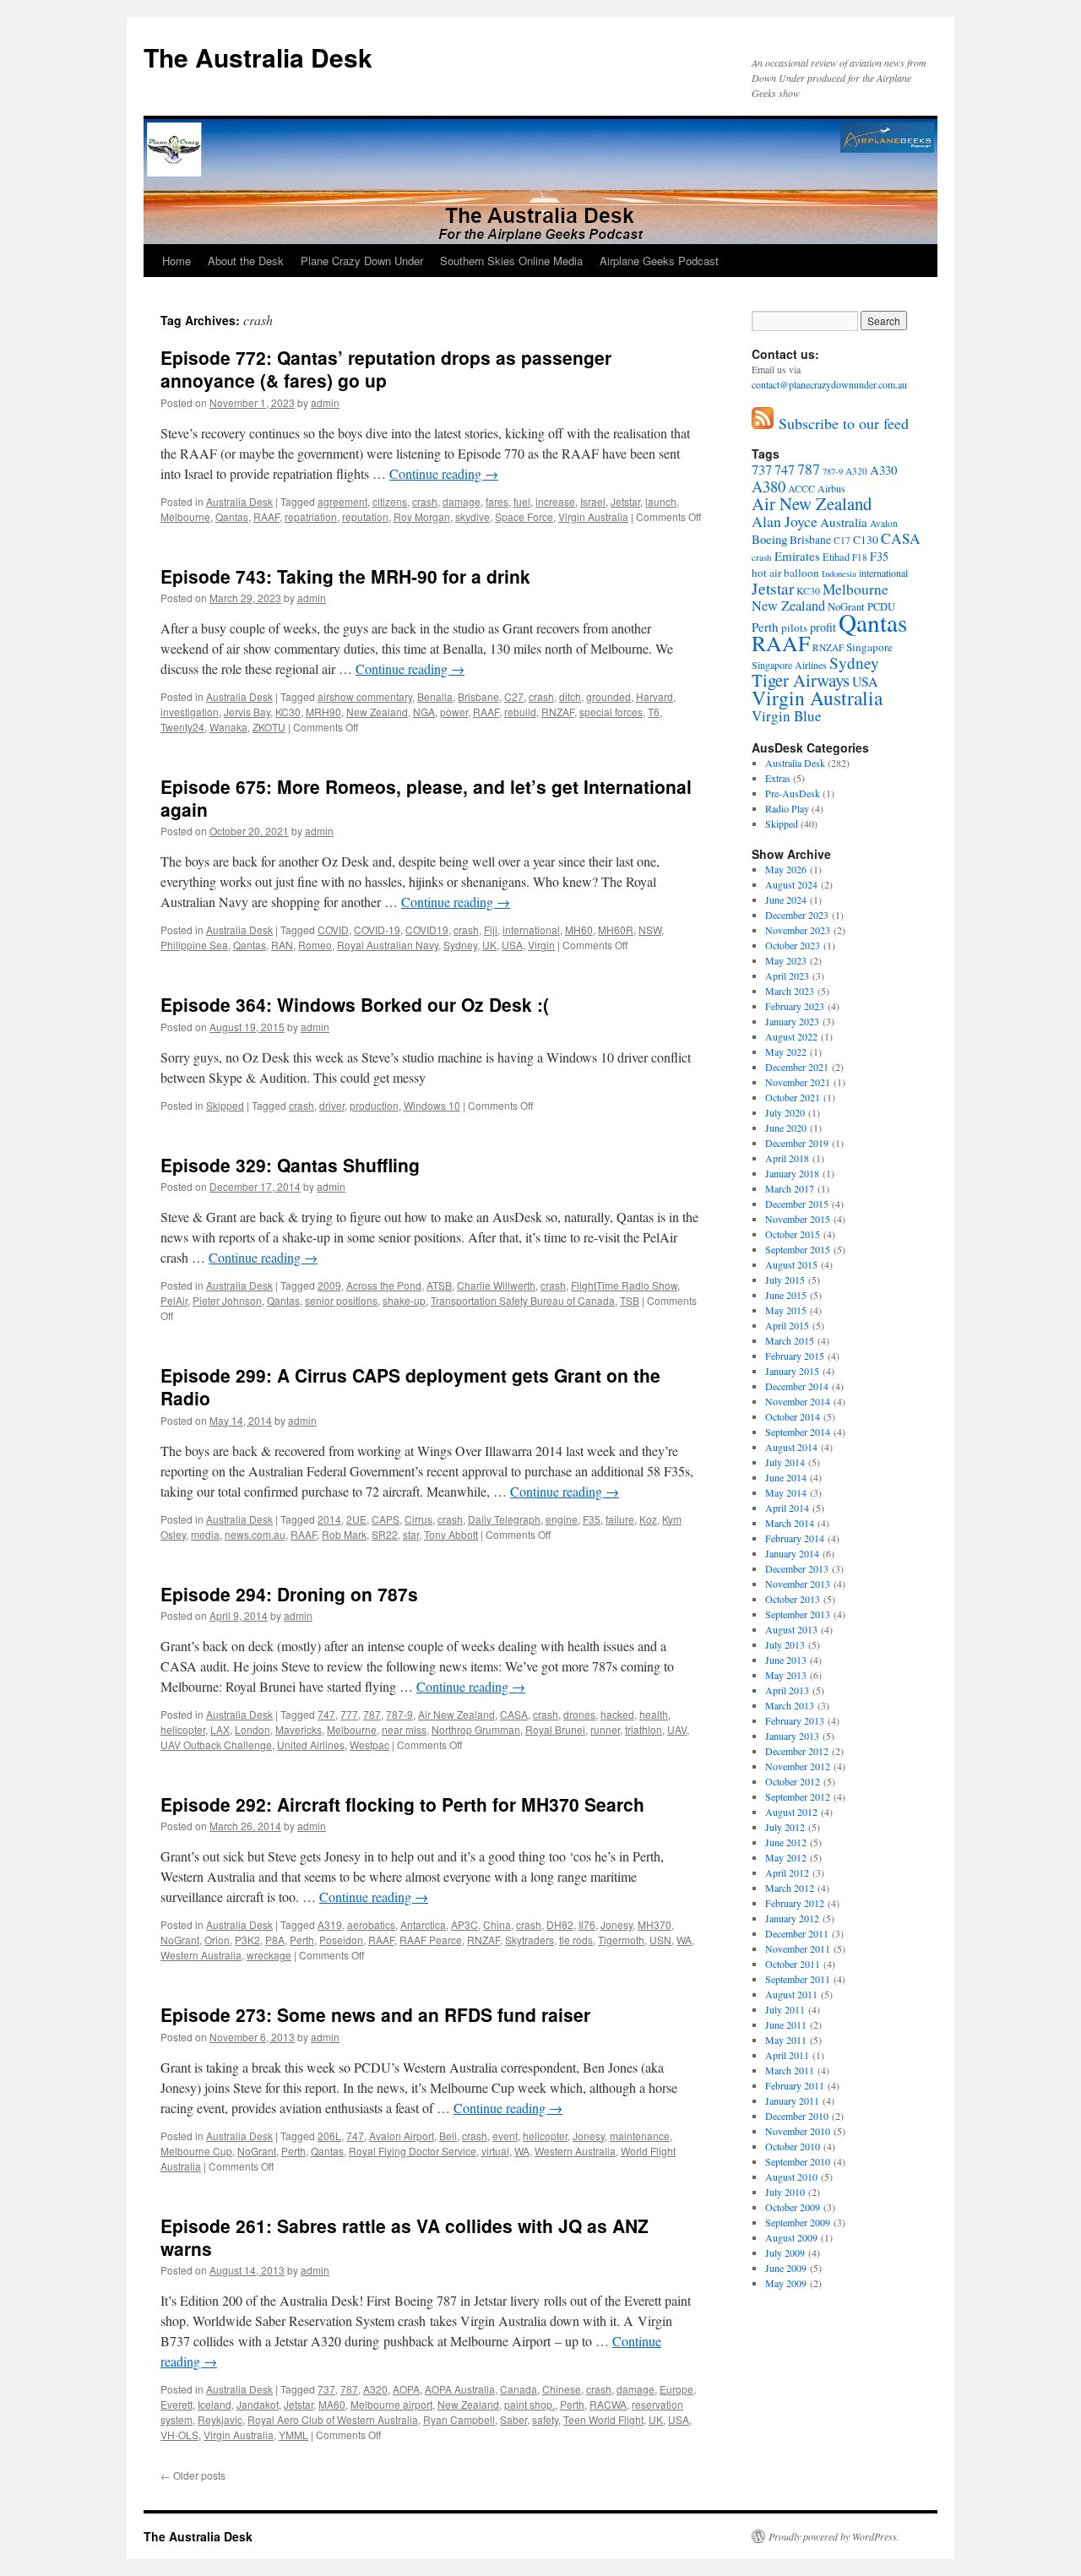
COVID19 (427, 929)
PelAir (174, 1300)
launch (661, 501)
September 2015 (798, 1249)
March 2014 (790, 1523)
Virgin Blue (787, 716)
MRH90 (323, 712)
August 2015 (791, 1264)
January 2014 (792, 1553)
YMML (293, 2435)
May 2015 (786, 1310)
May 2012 (786, 1857)
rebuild (520, 712)
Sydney (460, 945)
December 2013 (797, 1568)
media (205, 1534)
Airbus (831, 488)
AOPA (406, 2389)
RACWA (608, 2404)
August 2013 (791, 1629)
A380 (769, 486)
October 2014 (793, 1416)
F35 (592, 1519)
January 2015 (792, 1371)
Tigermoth (621, 1940)
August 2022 (791, 1036)
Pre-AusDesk (793, 793)
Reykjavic (220, 2419)
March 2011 (790, 2070)
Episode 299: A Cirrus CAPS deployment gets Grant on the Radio (410, 1386)
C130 (866, 540)
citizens (390, 501)
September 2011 (798, 1979)
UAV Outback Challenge (216, 1745)
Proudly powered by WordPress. (834, 2536)
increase (555, 501)
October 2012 (793, 1781)
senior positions (341, 1300)
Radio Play (787, 808)
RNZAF (558, 712)
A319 (330, 1924)
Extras (778, 778)
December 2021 (797, 1067)
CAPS (386, 1519)
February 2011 (795, 2085)
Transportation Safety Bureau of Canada (523, 1300)
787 (372, 1714)
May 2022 (786, 1052)
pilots (794, 628)
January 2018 (792, 1173)
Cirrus (418, 1519)
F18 (860, 557)
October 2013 (793, 1599)
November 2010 (798, 2131)
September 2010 (798, 2161)
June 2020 (786, 1128)
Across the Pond (384, 1285)
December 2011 (797, 1933)
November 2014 (798, 1401)
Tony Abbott (451, 1534)
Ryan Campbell (459, 2419)
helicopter (183, 1729)
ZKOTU (269, 727)
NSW (650, 929)
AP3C (464, 1924)
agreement (342, 501)
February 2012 (795, 1903)
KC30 (288, 712)
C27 (514, 696)
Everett (177, 2404)
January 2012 (792, 1918)
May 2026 (786, 869)
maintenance (640, 2136)
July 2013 (785, 1644)
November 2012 (798, 1766)
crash (425, 501)
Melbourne (185, 516)
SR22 (385, 1534)
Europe (676, 2389)
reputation (365, 516)
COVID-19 (377, 929)
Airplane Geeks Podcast (659, 261)
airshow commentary (365, 696)
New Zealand (377, 712)
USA (512, 945)
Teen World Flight (603, 2419)
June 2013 (786, 1660)
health (654, 1714)
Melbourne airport (391, 2404)
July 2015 (785, 1280)
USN (660, 1940)
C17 (842, 540)
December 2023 (797, 915)
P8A (275, 1940)
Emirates (797, 556)
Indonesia (839, 573)
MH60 (579, 929)
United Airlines (311, 1745)
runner (605, 1729)
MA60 (332, 2404)
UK (489, 945)
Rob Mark (344, 1534)
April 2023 (787, 976)
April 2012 (787, 1872)
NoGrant (180, 1940)
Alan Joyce (785, 521)
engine (562, 1519)
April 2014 (787, 1508)
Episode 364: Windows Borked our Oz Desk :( (355, 1004)
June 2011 (786, 2024)
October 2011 (793, 1964)
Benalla (435, 696)
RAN (282, 945)
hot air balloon (785, 573)
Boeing (769, 539)
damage (462, 501)
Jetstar (625, 501)
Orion (217, 1940)
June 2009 (786, 2268)
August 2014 (791, 1447)
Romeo (315, 945)
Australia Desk (239, 501)
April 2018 (787, 1158)
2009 (329, 1285)
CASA (514, 1714)
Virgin (541, 945)
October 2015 (793, 1234)
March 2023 (790, 991)
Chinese (562, 2389)
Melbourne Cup (196, 2151)
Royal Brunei (555, 1729)
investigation (190, 712)
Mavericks (299, 1729)
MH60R (616, 929)
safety (545, 2419)
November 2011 (798, 1948)
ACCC (801, 488)
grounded (608, 696)
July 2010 (785, 2192)
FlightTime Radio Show (624, 1285)
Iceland (215, 2404)
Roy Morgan (422, 516)
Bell (448, 2136)
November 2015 (798, 1219)
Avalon (884, 523)
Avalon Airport (402, 2136)
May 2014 (786, 1492)
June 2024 (786, 899)
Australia (844, 522)
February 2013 (795, 1720)
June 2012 (786, 1842)
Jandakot (258, 2404)
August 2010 (791, 2177)
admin (325, 402)
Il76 (587, 1924)
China (497, 1924)
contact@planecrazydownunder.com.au (829, 384)
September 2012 (798, 1796)
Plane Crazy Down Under (362, 261)
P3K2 (247, 1940)
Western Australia (201, 1955)
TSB (630, 1300)
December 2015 (797, 1204)
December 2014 (797, 1386)
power (454, 712)
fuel (522, 501)
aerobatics (371, 1924)
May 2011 (786, 2040)
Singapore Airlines (789, 665)
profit (823, 627)
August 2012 (791, 1812)
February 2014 (795, 1538)
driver (332, 1105)
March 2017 (790, 1188)
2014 (329, 1519)
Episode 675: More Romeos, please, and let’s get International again (426, 798)
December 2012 (797, 1751)
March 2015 (790, 1340)
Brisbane (478, 696)
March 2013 (790, 1705)
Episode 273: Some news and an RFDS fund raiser (375, 2014)
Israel (593, 501)
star (411, 1534)
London (253, 1729)
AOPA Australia (460, 2389)
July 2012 (785, 1827)
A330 (883, 470)
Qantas (232, 516)
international (531, 929)
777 (349, 1714)
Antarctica (423, 1924)
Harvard (655, 696)
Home (177, 261)
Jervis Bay (247, 712)
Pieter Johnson (227, 1300)
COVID (333, 929)
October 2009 (793, 2207)
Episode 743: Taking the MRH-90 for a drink (345, 576)
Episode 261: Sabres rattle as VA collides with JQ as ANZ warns (405, 2237)
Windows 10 (432, 1105)
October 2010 (793, 2146)
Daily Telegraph (504, 1519)
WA (684, 1940)
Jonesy (617, 1924)
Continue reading (444, 473)
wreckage (269, 1955)
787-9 (399, 1714)
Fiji (491, 929)
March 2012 (790, 1888)
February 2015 (795, 1356)
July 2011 (785, 2009)
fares (497, 501)
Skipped (225, 1105)
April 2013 (787, 1690)
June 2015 (786, 1295)
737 (326, 2389)
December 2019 (797, 1143)
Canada (519, 2389)
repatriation (311, 516)
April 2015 (787, 1325)
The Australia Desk (258, 57)
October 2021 (793, 1097)
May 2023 (786, 960)
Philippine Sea (194, 945)
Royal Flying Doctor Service (413, 2151)
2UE (356, 1519)
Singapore (869, 647)
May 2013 (786, 1675)
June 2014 (786, 1477)
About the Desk (246, 261)
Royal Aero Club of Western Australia (333, 2419)
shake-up (404, 1300)
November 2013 (798, 1584)
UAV (677, 1729)
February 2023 (795, 1006)
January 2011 (792, 2100)
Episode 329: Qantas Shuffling (290, 1165)
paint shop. (530, 2404)
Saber (513, 2419)
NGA (424, 712)
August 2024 (791, 884)
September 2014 (798, 1432)
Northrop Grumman (476, 1729)
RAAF (266, 516)
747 (326, 1714)
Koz (648, 1519)
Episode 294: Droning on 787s (289, 1594)
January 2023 (792, 1021)
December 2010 (797, 2116)
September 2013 (798, 1614)
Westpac (369, 1745)
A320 (375, 2389)
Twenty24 (182, 727)
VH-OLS (179, 2435)
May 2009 (786, 2283)
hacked (617, 1714)
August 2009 (791, 2237)
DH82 (560, 1924)
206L (329, 2136)
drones (579, 1714)
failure (620, 1519)
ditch (570, 696)
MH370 (655, 1924)
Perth (302, 1940)
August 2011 (791, 1994)
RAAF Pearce (431, 1940)
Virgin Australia (593, 516)
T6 (654, 712)
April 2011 (787, 2055)
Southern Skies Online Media (511, 261)
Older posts (193, 2475)
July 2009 (785, 2253)
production (374, 1105)
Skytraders (530, 1940)
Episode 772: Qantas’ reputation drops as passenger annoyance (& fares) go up (386, 369)
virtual (495, 2151)
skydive (473, 516)
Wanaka (228, 727)
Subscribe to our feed (841, 423)
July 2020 (785, 1112)
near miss (404, 1729)
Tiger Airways (801, 680)
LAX (220, 1729)
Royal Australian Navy (388, 945)
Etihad (836, 557)
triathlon (644, 1729)
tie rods (576, 1940)
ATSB (439, 1285)
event (505, 2136)
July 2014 (785, 1462)
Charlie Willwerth (496, 1285)
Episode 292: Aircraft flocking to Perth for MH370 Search (402, 1804)
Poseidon (341, 1940)
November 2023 (798, 930)
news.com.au (255, 1534)
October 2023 (793, 945)
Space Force (524, 516)
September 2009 (798, 2222)
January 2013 (792, 1736)
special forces (611, 712)
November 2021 (798, 1082)
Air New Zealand (456, 1714)
